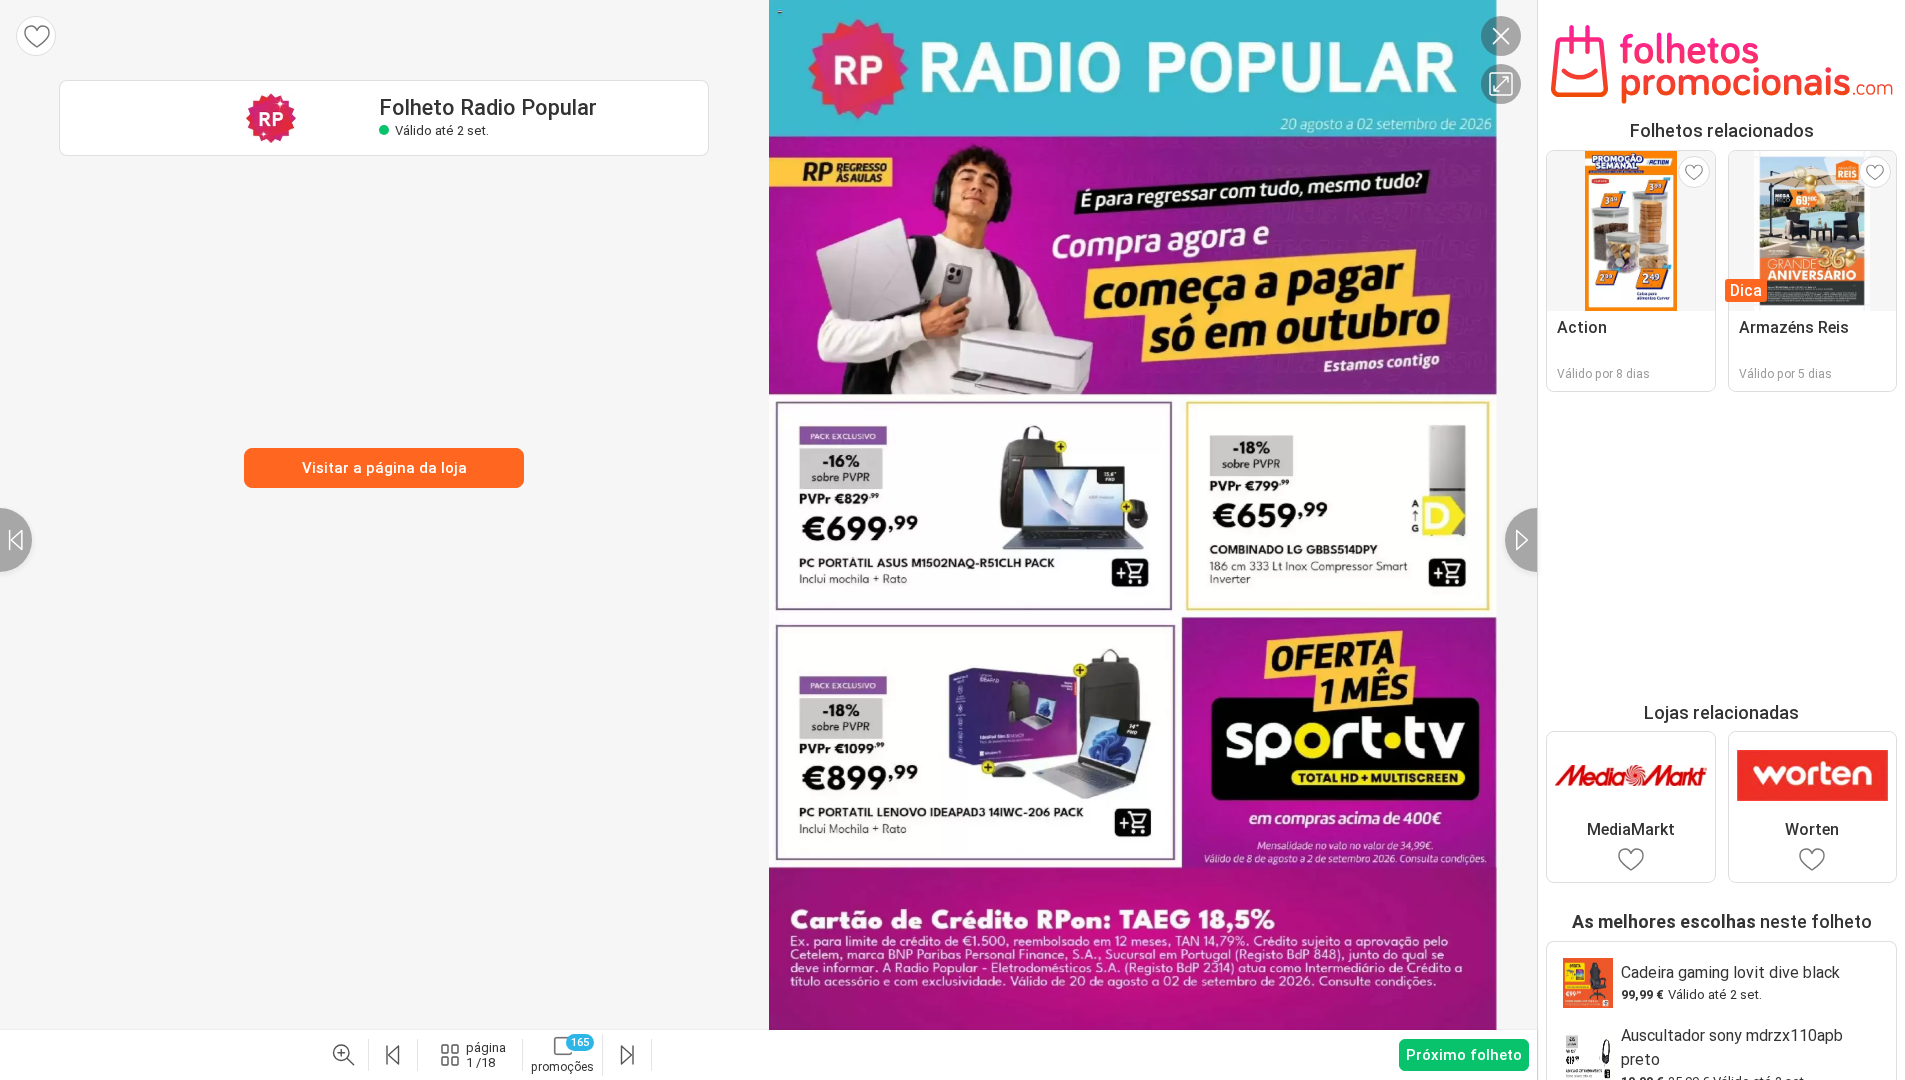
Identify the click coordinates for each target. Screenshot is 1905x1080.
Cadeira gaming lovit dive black (1730, 972)
